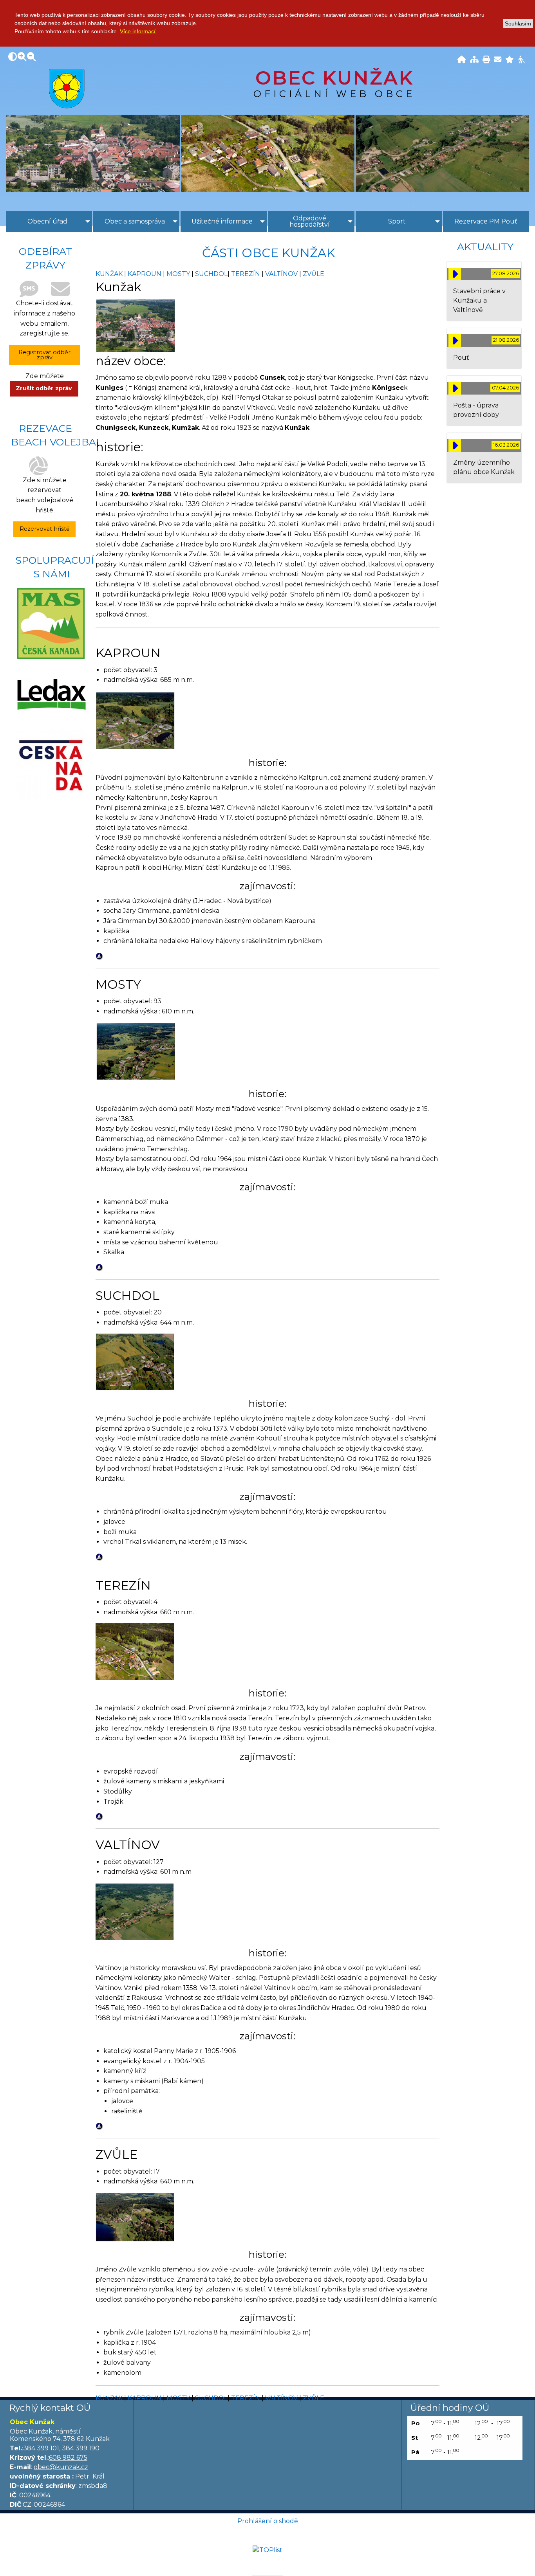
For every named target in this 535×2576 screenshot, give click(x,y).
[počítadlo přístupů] (267, 2560)
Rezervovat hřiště (45, 529)
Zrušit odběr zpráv (44, 388)
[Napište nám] (498, 60)
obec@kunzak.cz (61, 2467)
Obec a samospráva (135, 221)
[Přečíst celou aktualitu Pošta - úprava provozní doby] (455, 388)
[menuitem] (49, 222)
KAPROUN (145, 274)
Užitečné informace (222, 221)
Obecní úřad (47, 221)
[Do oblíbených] (510, 60)
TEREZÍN (246, 274)
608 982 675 (68, 2458)
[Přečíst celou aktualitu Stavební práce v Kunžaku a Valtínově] (455, 274)
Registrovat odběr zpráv (44, 355)
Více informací (138, 31)
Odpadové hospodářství (310, 221)
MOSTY (178, 274)
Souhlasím (518, 23)
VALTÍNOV (281, 274)
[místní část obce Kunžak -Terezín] (135, 1651)
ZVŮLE (314, 274)
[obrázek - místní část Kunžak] (136, 325)
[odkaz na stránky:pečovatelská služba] (51, 694)
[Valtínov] (135, 1911)
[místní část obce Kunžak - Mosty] (136, 1051)
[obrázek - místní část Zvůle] (135, 2216)
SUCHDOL (211, 274)
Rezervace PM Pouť (486, 221)
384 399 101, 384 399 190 (61, 2448)
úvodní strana (67, 88)
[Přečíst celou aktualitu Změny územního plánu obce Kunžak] (455, 445)
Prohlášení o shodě (268, 2521)
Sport (397, 221)
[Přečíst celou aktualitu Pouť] (455, 341)
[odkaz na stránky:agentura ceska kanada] (51, 764)
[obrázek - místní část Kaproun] (136, 720)
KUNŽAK (109, 274)
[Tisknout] (486, 60)
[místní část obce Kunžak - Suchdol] (135, 1362)
